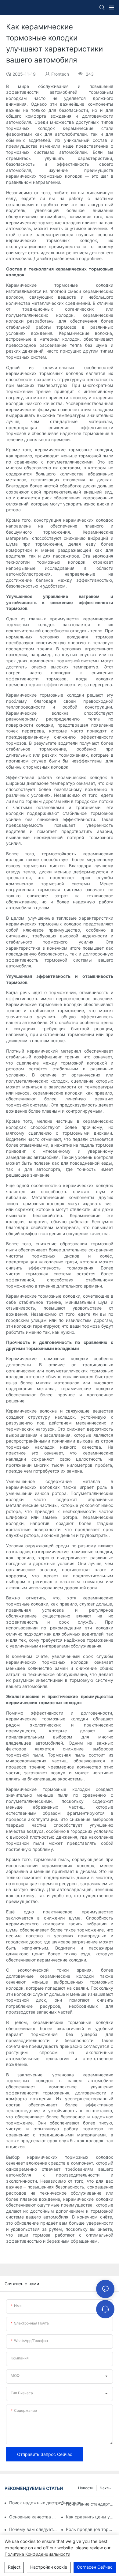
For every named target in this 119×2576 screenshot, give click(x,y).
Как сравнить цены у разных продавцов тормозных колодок (90, 2517)
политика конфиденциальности (37, 2554)
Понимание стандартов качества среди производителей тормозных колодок (90, 2504)
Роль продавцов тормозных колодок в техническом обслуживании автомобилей (90, 2529)
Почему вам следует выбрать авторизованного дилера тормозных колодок (33, 2529)
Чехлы (106, 2488)
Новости (86, 2488)
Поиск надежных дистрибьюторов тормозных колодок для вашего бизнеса (48, 2503)
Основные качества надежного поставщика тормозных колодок (33, 2517)
